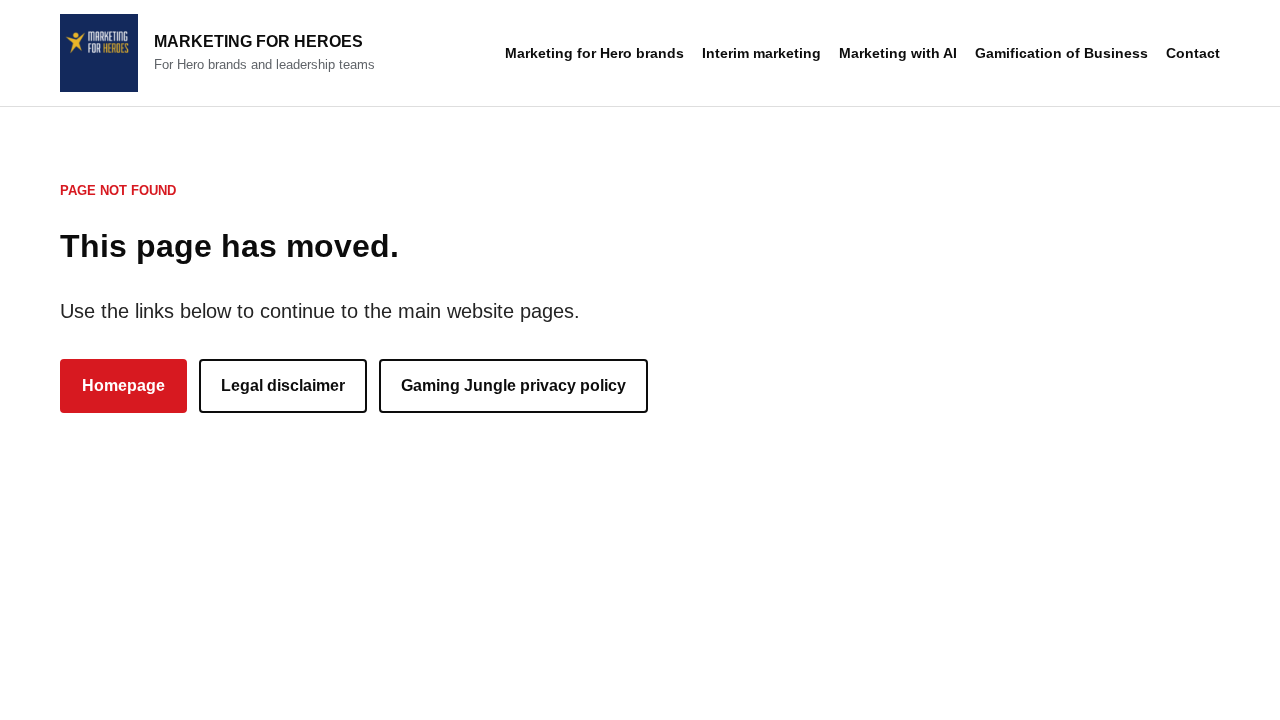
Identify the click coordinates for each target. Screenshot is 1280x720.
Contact (1193, 53)
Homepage (123, 385)
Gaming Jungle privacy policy (513, 385)
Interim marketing (761, 53)
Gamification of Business (1061, 53)
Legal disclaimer (283, 385)
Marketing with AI (898, 53)
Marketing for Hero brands (594, 53)
